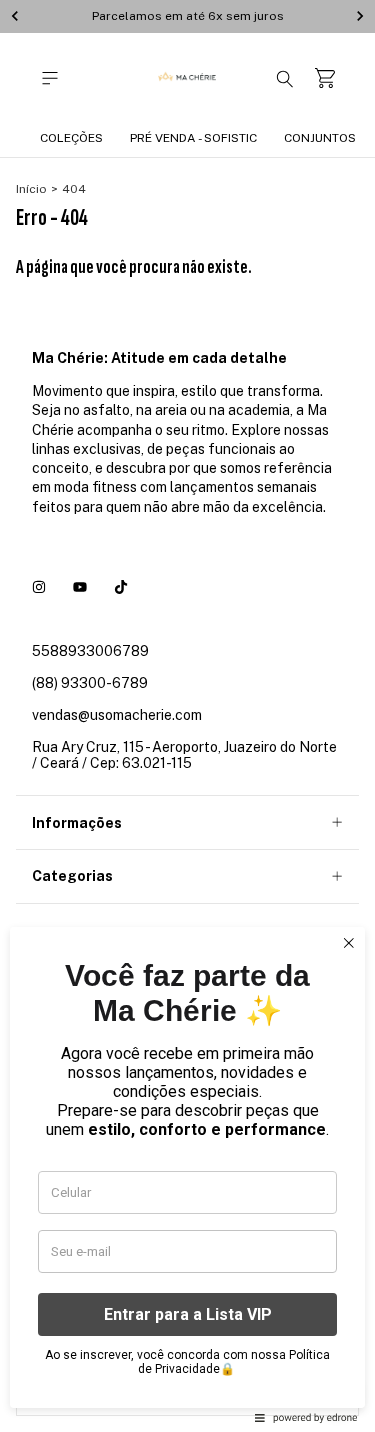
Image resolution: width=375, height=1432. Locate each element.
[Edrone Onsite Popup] (187, 716)
